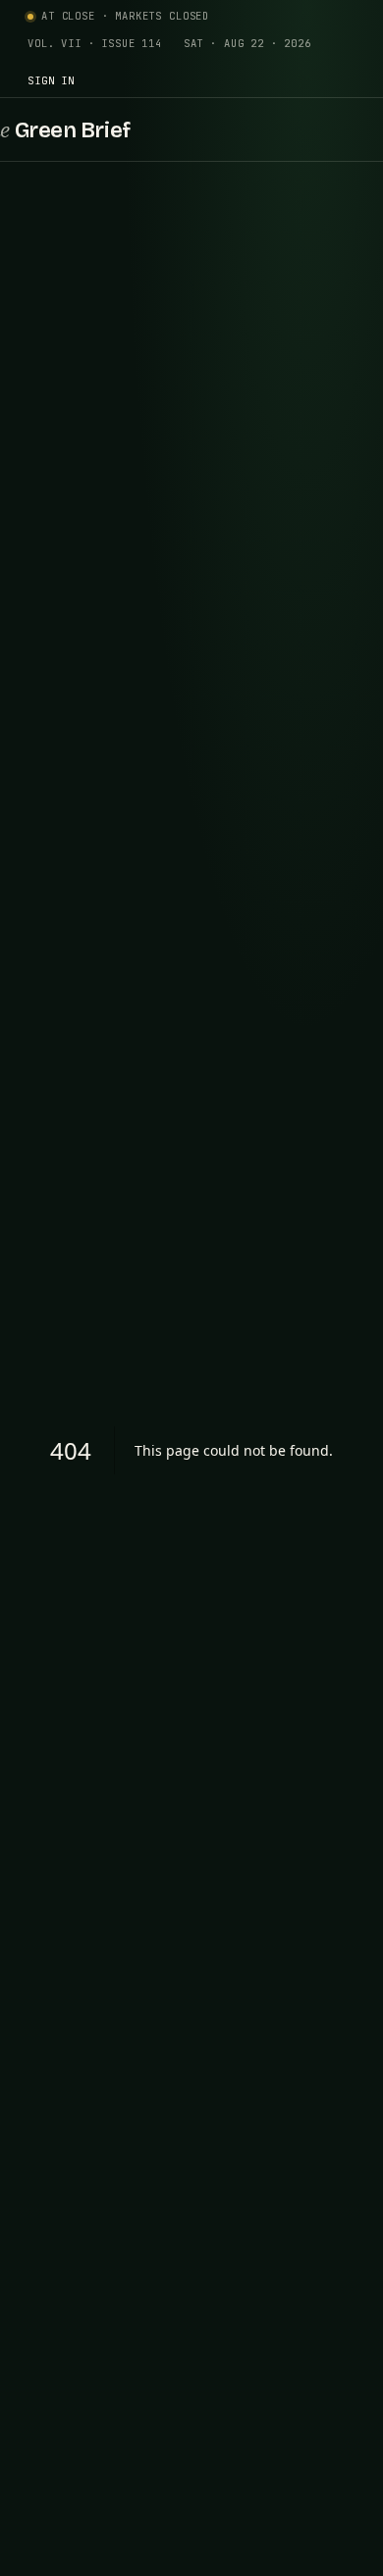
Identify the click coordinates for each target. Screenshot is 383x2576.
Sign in (51, 80)
